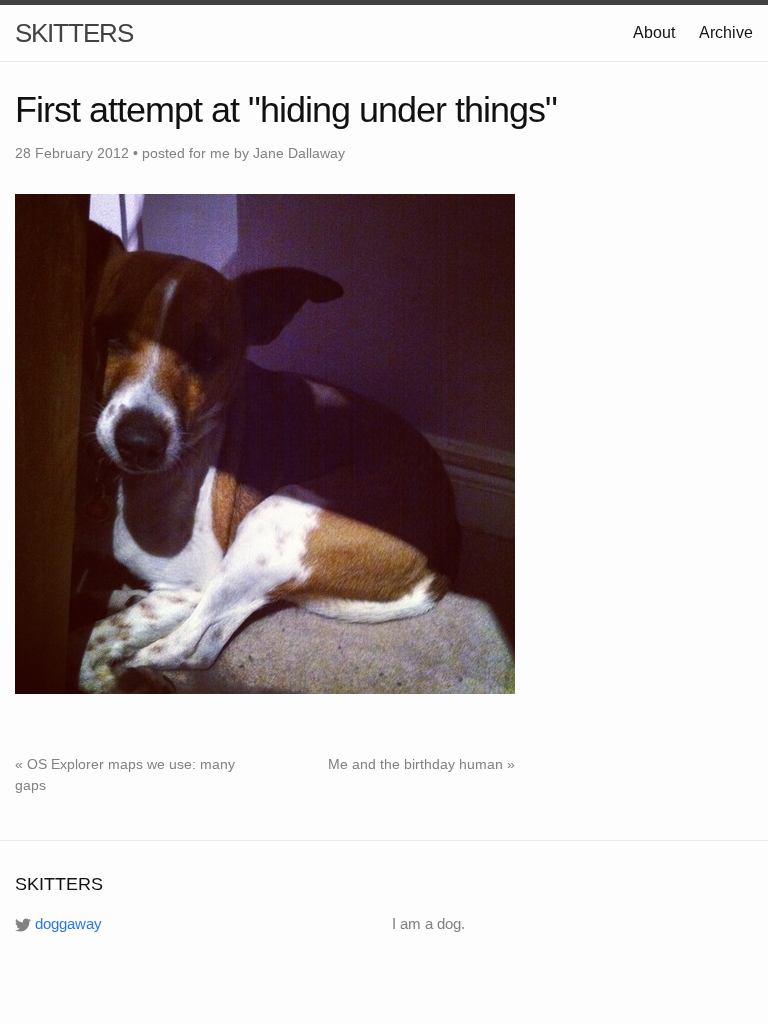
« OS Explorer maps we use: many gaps (125, 774)
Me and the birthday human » (421, 764)
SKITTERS (74, 33)
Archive (726, 32)
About (654, 32)
